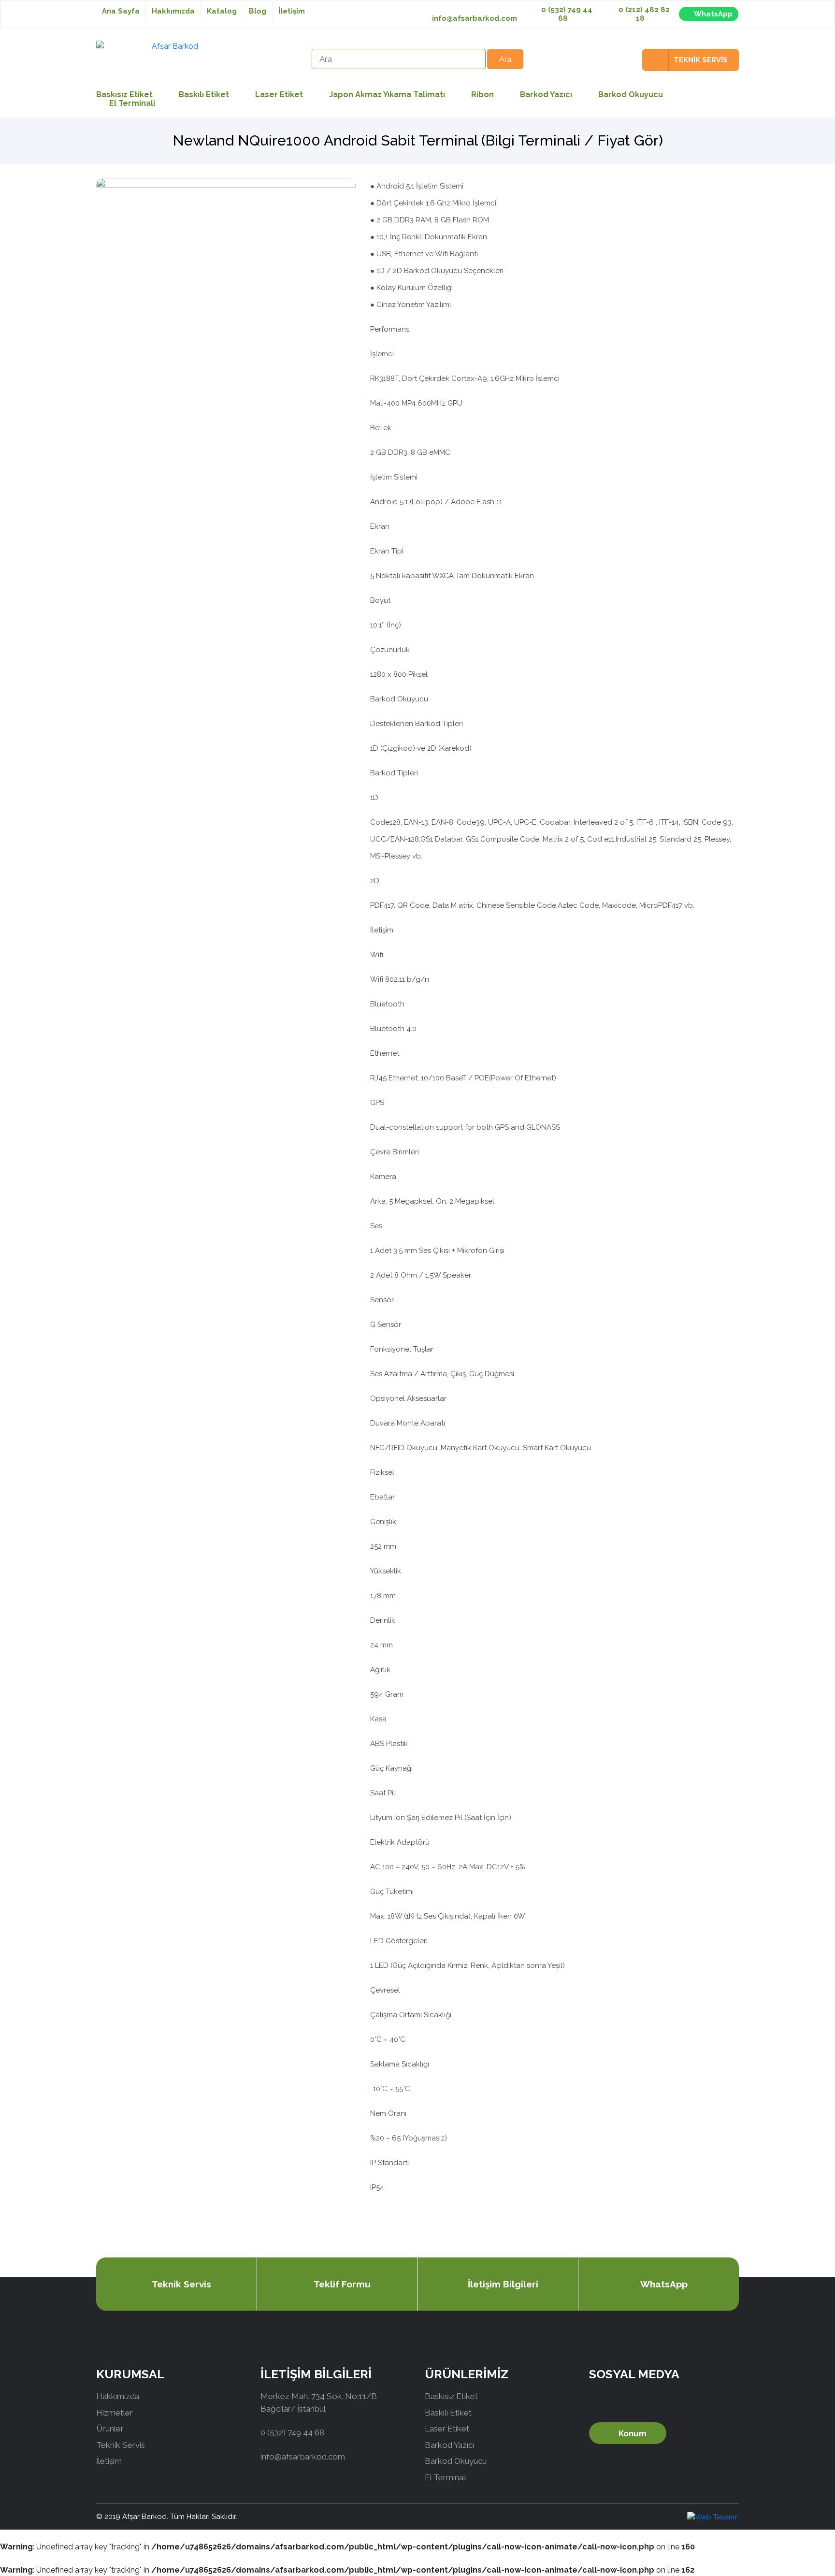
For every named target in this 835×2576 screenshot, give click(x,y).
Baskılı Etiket (204, 95)
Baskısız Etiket (451, 2396)
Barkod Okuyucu (631, 95)
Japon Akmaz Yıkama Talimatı (387, 95)
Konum (633, 2433)
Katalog (222, 11)
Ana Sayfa (121, 11)
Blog (258, 11)
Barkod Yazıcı (546, 95)
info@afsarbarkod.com (475, 18)
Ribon (482, 95)
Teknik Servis (181, 2284)
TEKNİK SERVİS (701, 60)
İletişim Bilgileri (503, 2284)
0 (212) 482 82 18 (643, 14)
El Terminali (132, 103)
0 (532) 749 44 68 (566, 14)
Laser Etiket (279, 95)
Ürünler (110, 2429)
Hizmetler (115, 2413)
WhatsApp (713, 14)
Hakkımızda (173, 11)
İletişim (292, 11)
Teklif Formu (342, 2284)
